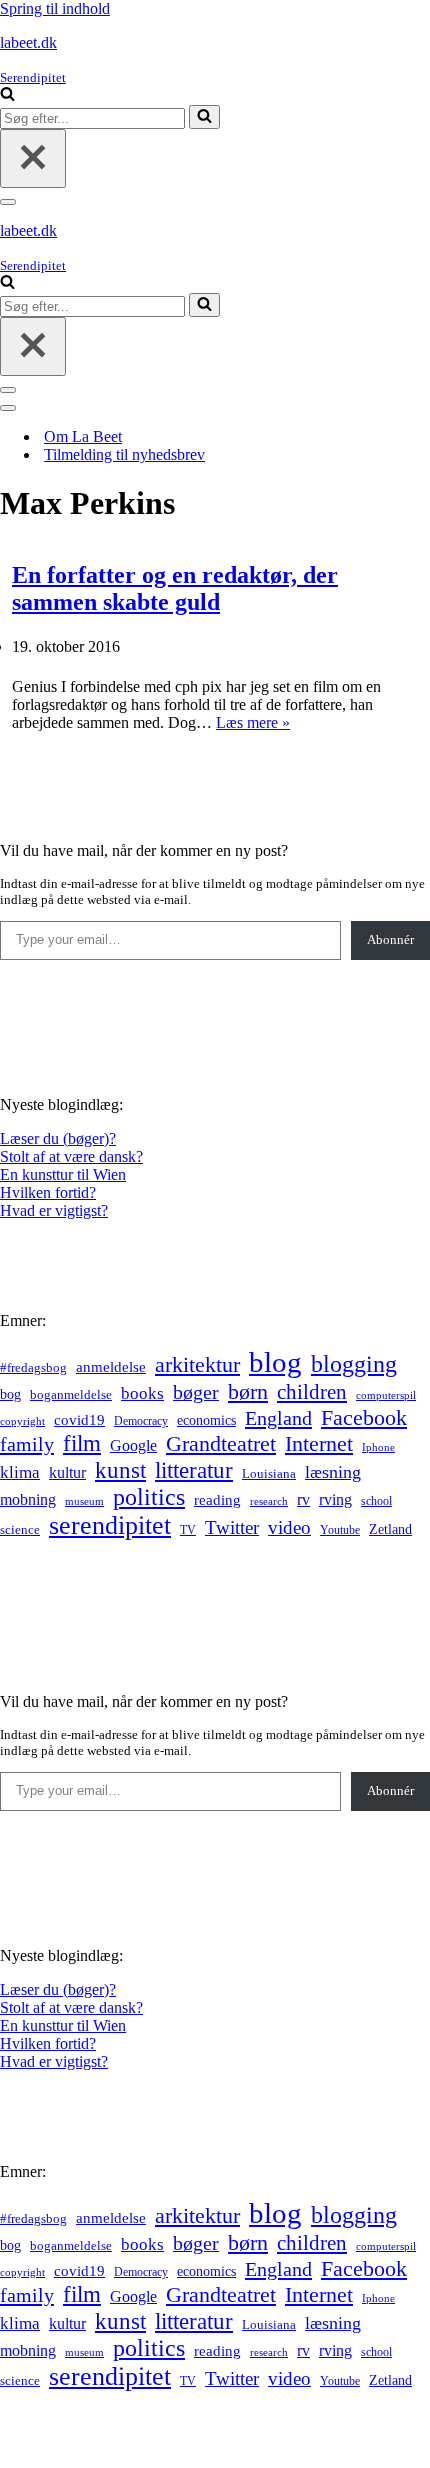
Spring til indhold (55, 8)
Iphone (378, 1447)
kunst (120, 1470)
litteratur (194, 1470)
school (376, 1501)
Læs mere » (253, 722)
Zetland (390, 1529)
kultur (67, 1472)
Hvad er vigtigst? (54, 1210)
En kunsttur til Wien (63, 1174)
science (20, 1530)
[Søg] (7, 95)
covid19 (79, 1420)
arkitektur (197, 1365)
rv (303, 1499)
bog (10, 1394)
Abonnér (390, 939)
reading (217, 1500)
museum (84, 1501)
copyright (22, 1421)
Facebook (364, 1417)
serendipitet (110, 1525)
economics (206, 1420)
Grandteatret (221, 1443)
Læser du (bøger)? (58, 1138)
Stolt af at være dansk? (71, 1156)
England (278, 1418)
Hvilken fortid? (48, 1192)
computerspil (386, 1395)
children (312, 1392)
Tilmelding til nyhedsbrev (124, 454)
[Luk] (33, 158)
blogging (354, 1364)
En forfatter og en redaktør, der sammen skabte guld (175, 588)
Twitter (232, 1527)
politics (149, 1497)
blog (275, 1362)
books (142, 1393)
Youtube (340, 1530)
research (269, 1501)
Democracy (141, 1421)
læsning (333, 1472)
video (289, 1527)
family (27, 1444)
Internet (319, 1444)
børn (248, 1391)
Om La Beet (83, 436)
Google (133, 1445)
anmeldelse (111, 1367)
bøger (196, 1392)
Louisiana (269, 1474)
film (82, 1443)
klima (20, 1472)
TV (188, 1530)
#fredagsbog (33, 1368)
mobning (28, 1499)
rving (335, 1499)
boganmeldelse (71, 1394)
